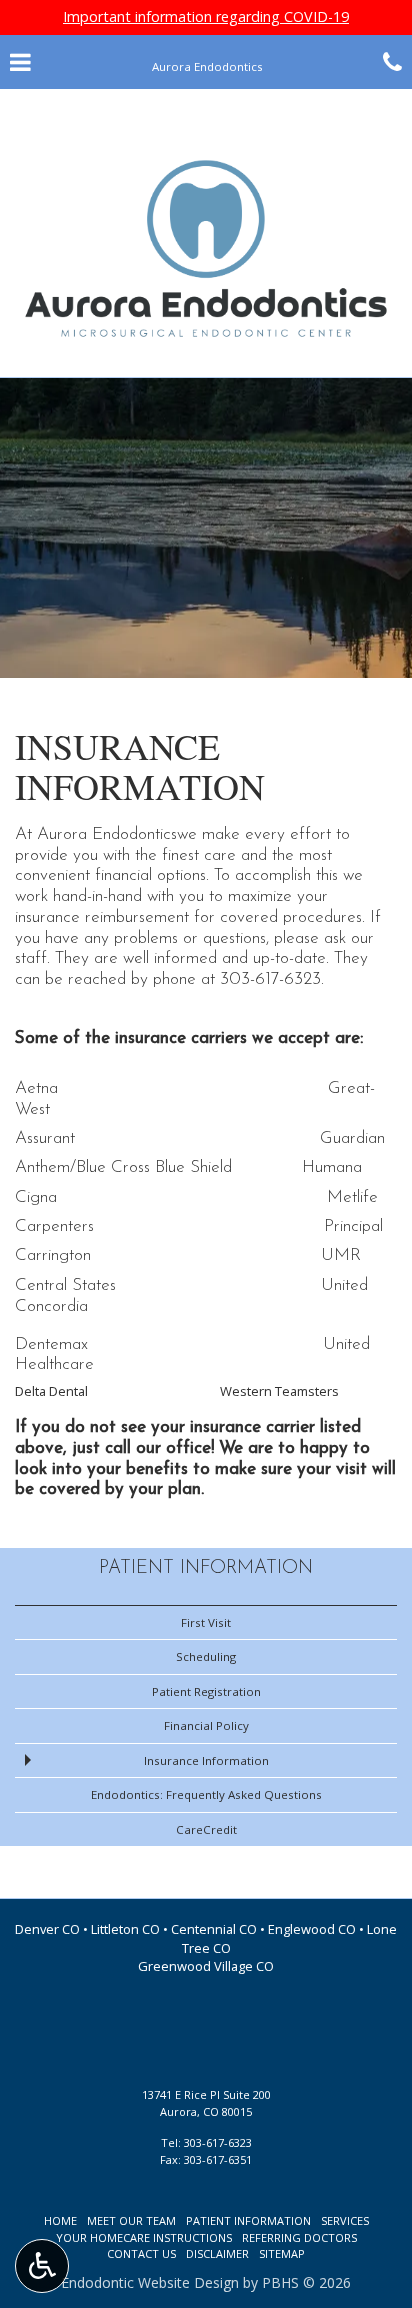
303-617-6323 (270, 979)
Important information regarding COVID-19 (206, 16)
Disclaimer (217, 2253)
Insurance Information (206, 1760)
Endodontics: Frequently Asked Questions (206, 1794)
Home (60, 2220)
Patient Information (206, 1568)
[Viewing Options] (42, 2266)
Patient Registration (206, 1691)
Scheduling (206, 1656)
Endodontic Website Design (150, 2282)
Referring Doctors (299, 2237)
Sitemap (282, 2253)
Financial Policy (206, 1725)
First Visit (206, 1622)
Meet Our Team (131, 2220)
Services (345, 2220)
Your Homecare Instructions (144, 2237)
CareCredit (206, 1829)
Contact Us (141, 2253)
